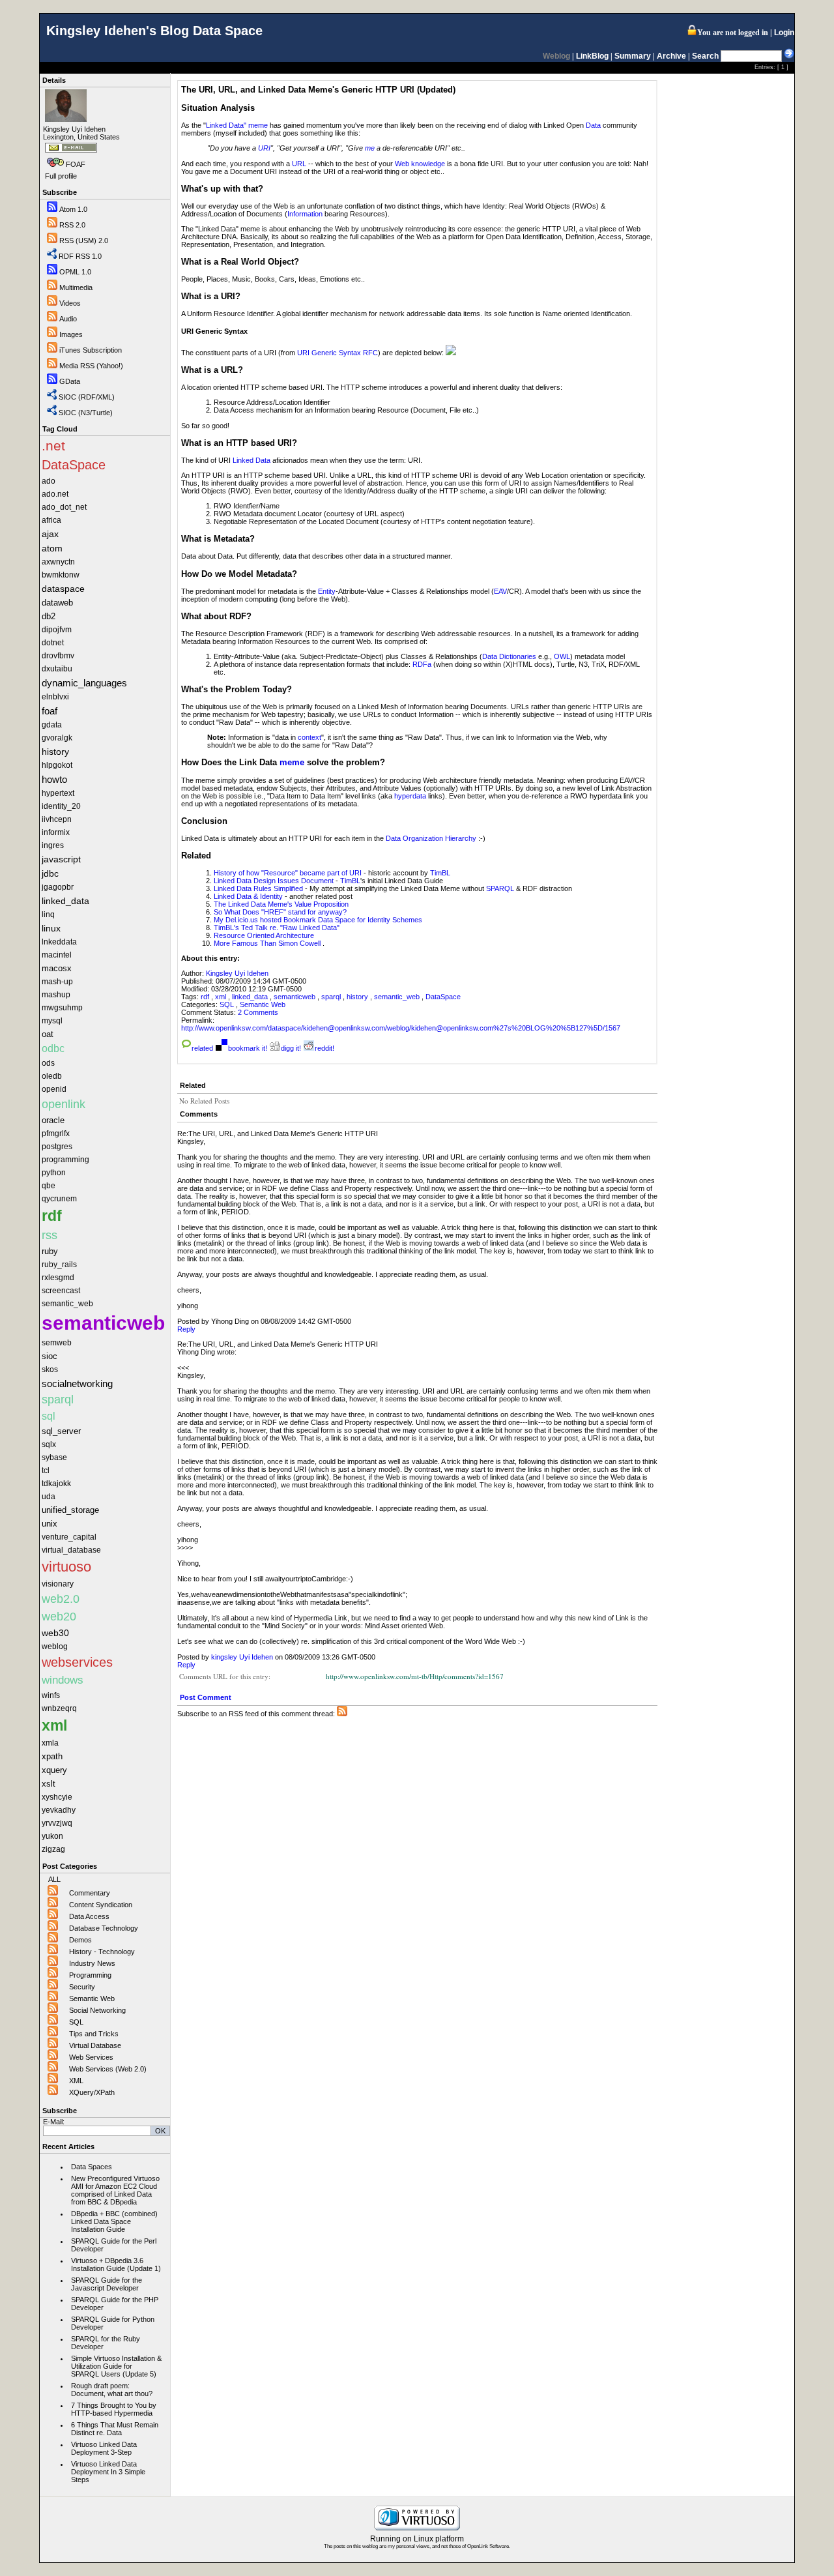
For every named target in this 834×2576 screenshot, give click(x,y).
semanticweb (295, 997)
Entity (327, 591)
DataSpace (443, 997)
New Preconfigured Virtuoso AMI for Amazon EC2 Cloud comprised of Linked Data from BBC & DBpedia (115, 2190)
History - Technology (102, 1952)
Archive (671, 56)
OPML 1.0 (75, 272)
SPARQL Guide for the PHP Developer (115, 2304)
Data (593, 125)
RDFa (422, 664)
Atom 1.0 (73, 209)
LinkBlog (592, 56)
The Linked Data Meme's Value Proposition (281, 904)
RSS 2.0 (72, 225)
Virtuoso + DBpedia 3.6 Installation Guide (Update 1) (116, 2264)
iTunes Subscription (91, 350)
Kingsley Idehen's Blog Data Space (154, 31)
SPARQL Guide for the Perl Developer (114, 2245)
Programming (90, 1975)
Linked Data (252, 460)
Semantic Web (92, 1998)
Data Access (89, 1916)
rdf (205, 997)
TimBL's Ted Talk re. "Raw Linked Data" (277, 928)
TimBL (440, 873)
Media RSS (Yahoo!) (91, 366)
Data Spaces (92, 2167)
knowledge (428, 164)
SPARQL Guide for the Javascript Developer (107, 2284)
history (357, 997)
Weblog (556, 56)
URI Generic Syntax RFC (338, 353)
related (202, 1048)
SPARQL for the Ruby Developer (106, 2343)
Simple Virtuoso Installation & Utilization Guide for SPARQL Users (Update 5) (116, 2366)
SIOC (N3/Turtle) (86, 413)
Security (82, 1987)
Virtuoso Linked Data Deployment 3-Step (104, 2448)
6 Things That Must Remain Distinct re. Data (115, 2429)
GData (70, 381)
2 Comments (258, 1012)
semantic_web (397, 997)
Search (705, 56)
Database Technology (104, 1928)
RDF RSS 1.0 (80, 256)
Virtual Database (95, 2045)
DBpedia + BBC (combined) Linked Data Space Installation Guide (114, 2221)
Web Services (91, 2057)
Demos (80, 1940)
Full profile (61, 176)
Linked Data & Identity (248, 896)
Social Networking (97, 2010)
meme (292, 762)
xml (221, 997)
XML (76, 2081)
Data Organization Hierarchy (431, 838)
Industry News (92, 1963)
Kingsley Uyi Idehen (237, 973)
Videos (70, 303)
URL (299, 164)
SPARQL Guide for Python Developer (113, 2323)
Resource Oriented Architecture (264, 935)
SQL (76, 2022)
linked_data (250, 997)
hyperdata (410, 796)
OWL (562, 656)
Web (402, 164)
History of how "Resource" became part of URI (288, 873)
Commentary (90, 1893)
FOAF (76, 164)
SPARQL (500, 888)
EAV (500, 591)
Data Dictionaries (509, 656)
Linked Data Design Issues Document (274, 881)
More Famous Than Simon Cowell (267, 943)
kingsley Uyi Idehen (242, 1657)
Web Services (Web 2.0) (108, 2069)
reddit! (324, 1048)
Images (71, 334)
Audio (68, 319)
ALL (54, 1879)
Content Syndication (101, 1905)
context (309, 737)
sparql (331, 997)
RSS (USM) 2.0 (84, 241)
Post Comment (206, 1697)
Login (784, 33)
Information (305, 214)
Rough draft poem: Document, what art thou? (112, 2390)
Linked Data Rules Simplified (258, 888)
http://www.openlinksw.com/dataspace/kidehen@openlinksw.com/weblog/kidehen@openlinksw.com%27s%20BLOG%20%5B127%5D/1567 (401, 1028)
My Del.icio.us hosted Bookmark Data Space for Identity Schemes (318, 920)
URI (264, 148)
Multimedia (76, 287)
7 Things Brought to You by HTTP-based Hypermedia (114, 2409)
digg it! (291, 1048)
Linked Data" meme (237, 125)
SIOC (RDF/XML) (87, 397)
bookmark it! (248, 1048)
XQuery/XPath (92, 2092)
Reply (186, 1329)
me (370, 148)
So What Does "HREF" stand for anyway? (280, 912)
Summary (633, 56)
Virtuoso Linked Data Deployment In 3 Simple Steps (108, 2472)
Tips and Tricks (94, 2034)
